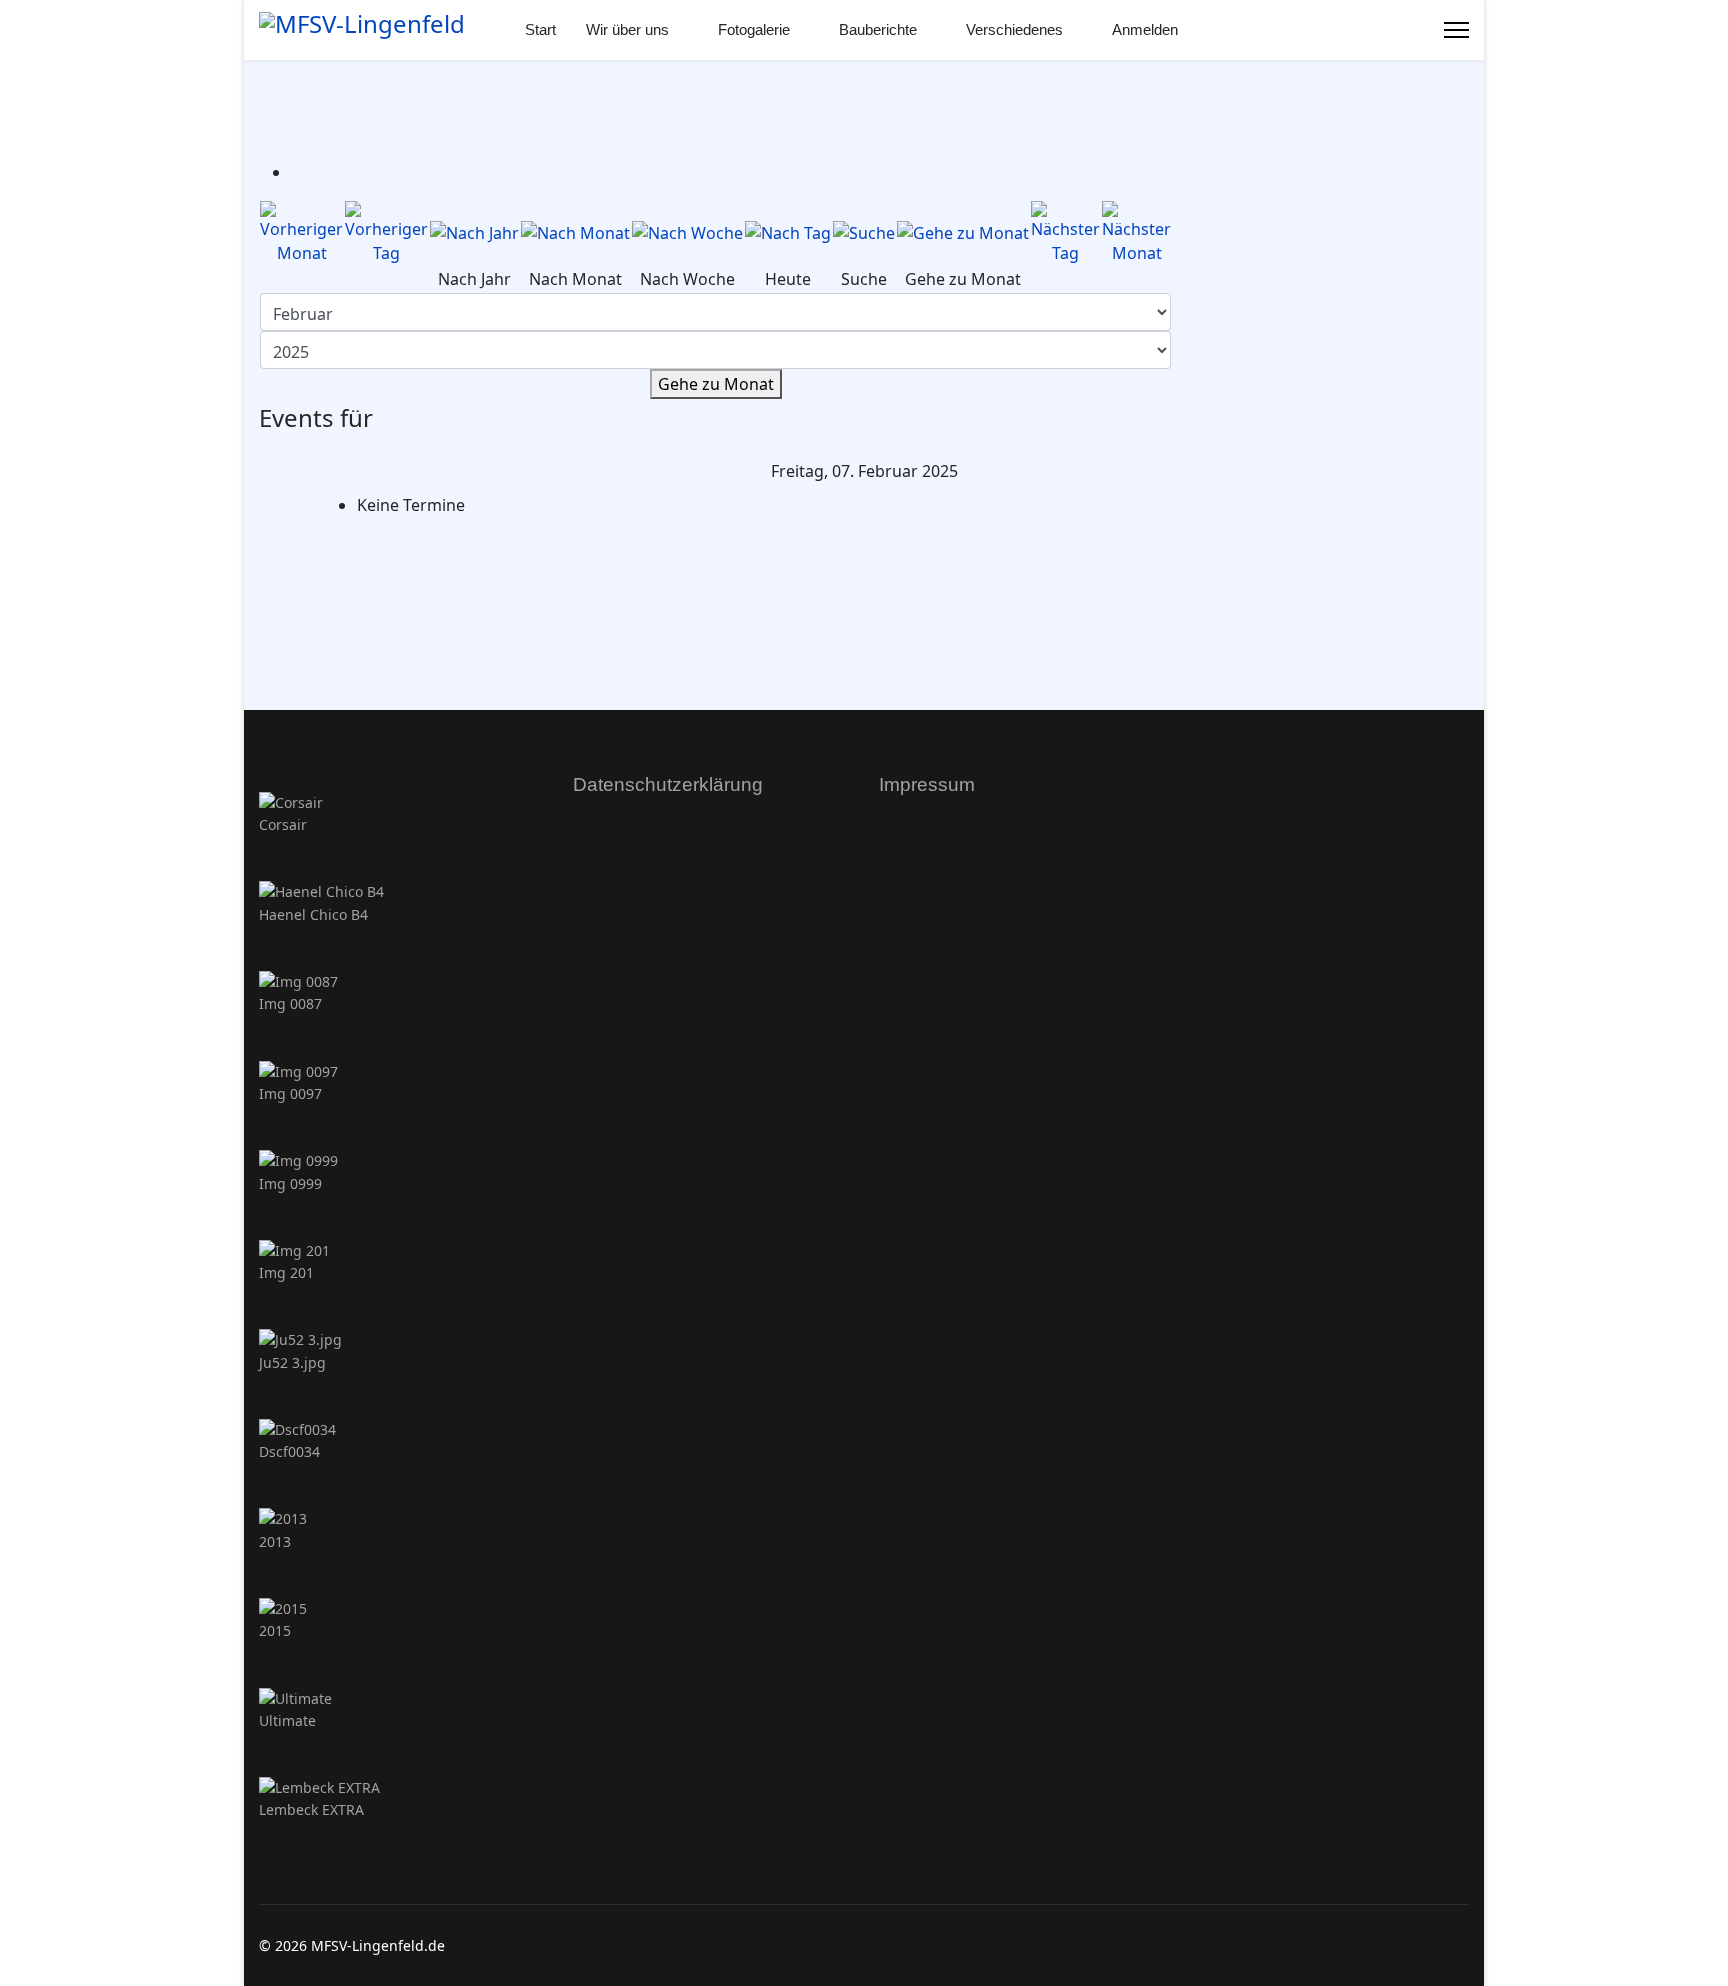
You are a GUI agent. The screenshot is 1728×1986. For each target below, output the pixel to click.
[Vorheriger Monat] (301, 233)
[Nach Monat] (575, 233)
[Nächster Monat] (1136, 233)
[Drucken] (297, 172)
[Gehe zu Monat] (963, 233)
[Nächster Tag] (1065, 233)
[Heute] (788, 233)
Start (540, 29)
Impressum (927, 784)
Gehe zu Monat (716, 384)
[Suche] (864, 233)
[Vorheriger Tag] (386, 233)
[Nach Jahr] (474, 233)
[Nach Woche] (687, 233)
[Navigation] (1456, 30)
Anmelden (1145, 29)
